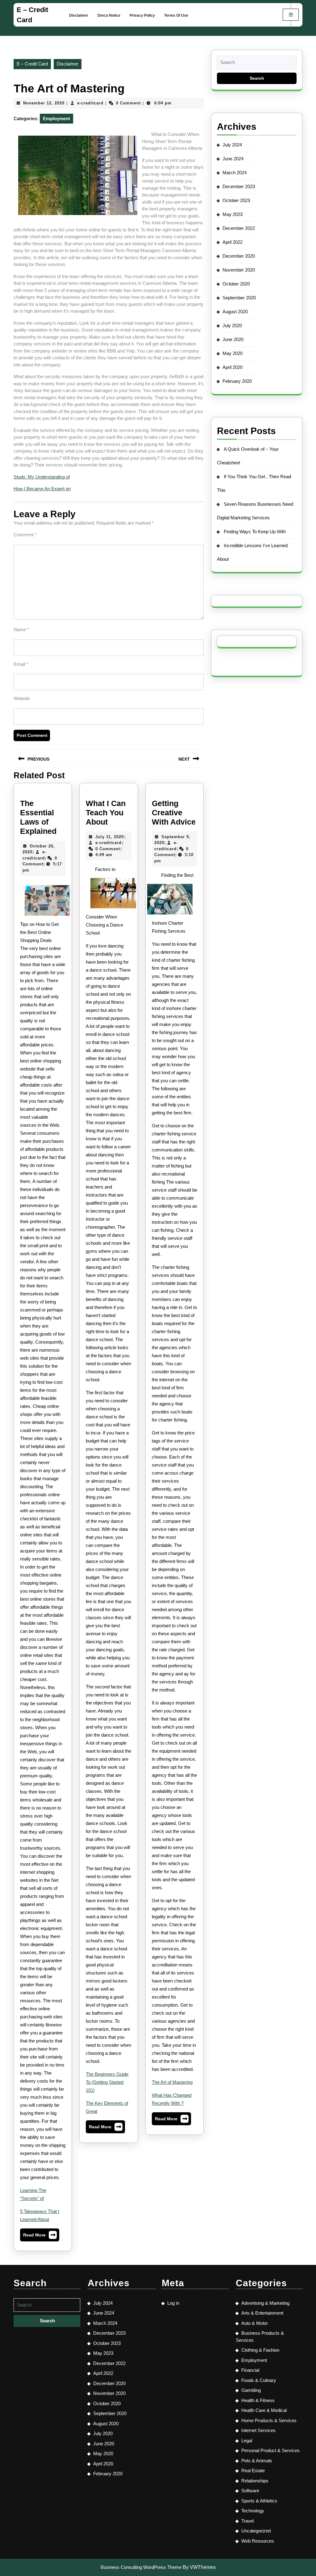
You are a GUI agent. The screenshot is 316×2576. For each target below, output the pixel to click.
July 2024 (232, 145)
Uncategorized (256, 2531)
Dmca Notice (109, 15)
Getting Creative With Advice (174, 813)
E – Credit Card (32, 64)
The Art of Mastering (172, 2082)
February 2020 (237, 381)
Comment (25, 535)
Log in (173, 2303)
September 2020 (239, 298)
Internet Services (258, 2430)
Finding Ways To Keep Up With (255, 532)
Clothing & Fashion (260, 2350)
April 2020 (233, 367)
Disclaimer (79, 15)
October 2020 (236, 284)
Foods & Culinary (259, 2380)
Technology (253, 2511)
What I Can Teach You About (106, 813)
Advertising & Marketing (265, 2303)
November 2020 (239, 270)
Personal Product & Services (270, 2450)
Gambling (251, 2390)
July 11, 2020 (110, 837)
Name (21, 629)
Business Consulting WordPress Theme (141, 2567)
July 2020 (232, 325)
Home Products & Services (269, 2420)
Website (22, 698)
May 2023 (233, 214)
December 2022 (239, 228)
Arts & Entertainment (262, 2313)
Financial (250, 2370)
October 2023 (236, 200)
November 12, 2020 (44, 103)
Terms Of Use (176, 15)
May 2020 (233, 353)
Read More (40, 2236)
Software (250, 2491)
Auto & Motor (255, 2323)
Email (21, 664)
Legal (247, 2441)
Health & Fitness (258, 2400)
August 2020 (235, 312)
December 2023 (239, 186)
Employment (56, 118)
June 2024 (233, 159)
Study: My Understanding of (42, 477)
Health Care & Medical (264, 2410)
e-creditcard (90, 103)
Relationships (255, 2481)
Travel (247, 2521)
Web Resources (258, 2541)
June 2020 (233, 339)
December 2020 (239, 256)
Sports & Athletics (259, 2501)
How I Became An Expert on (42, 489)
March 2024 (235, 173)
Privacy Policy (142, 15)
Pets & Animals (257, 2461)
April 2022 (233, 242)
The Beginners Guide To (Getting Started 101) (107, 2082)
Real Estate (253, 2470)
